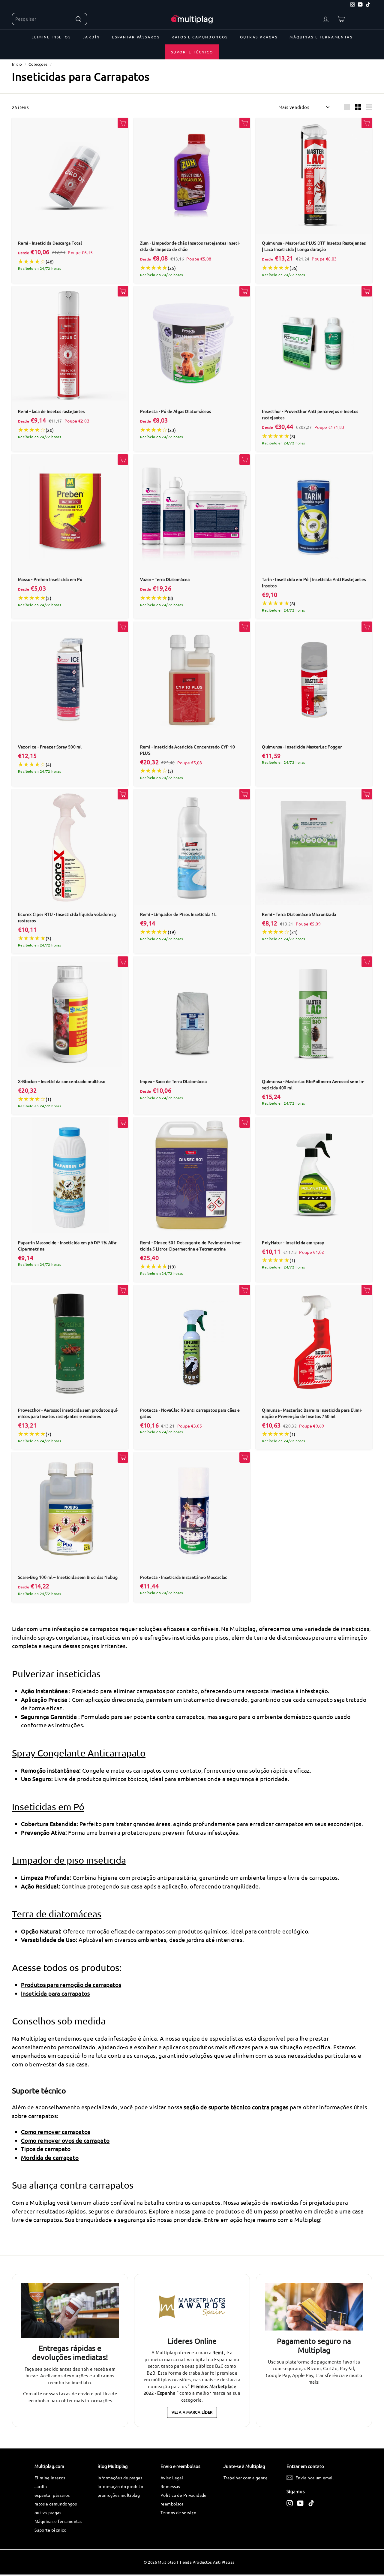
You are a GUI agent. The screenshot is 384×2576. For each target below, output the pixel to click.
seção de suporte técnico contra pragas (236, 2107)
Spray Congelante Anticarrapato (79, 1753)
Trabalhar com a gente (246, 2478)
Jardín (91, 37)
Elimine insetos (51, 37)
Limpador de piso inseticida (69, 1860)
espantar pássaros (136, 37)
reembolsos (172, 2504)
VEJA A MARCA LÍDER (192, 2412)
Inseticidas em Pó (48, 1807)
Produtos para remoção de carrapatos (71, 1985)
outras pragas (259, 37)
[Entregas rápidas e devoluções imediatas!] (70, 2311)
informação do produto (120, 2486)
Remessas (170, 2486)
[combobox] (49, 19)
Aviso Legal (172, 2478)
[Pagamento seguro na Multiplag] (314, 2307)
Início (17, 64)
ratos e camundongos (200, 37)
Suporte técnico (192, 52)
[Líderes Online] (192, 2307)
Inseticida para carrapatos (55, 1993)
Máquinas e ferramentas (321, 37)
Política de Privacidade (184, 2495)
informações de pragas (120, 2478)
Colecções (38, 64)
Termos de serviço (178, 2512)
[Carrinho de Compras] (341, 19)
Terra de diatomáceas (57, 1914)
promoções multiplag (119, 2495)
